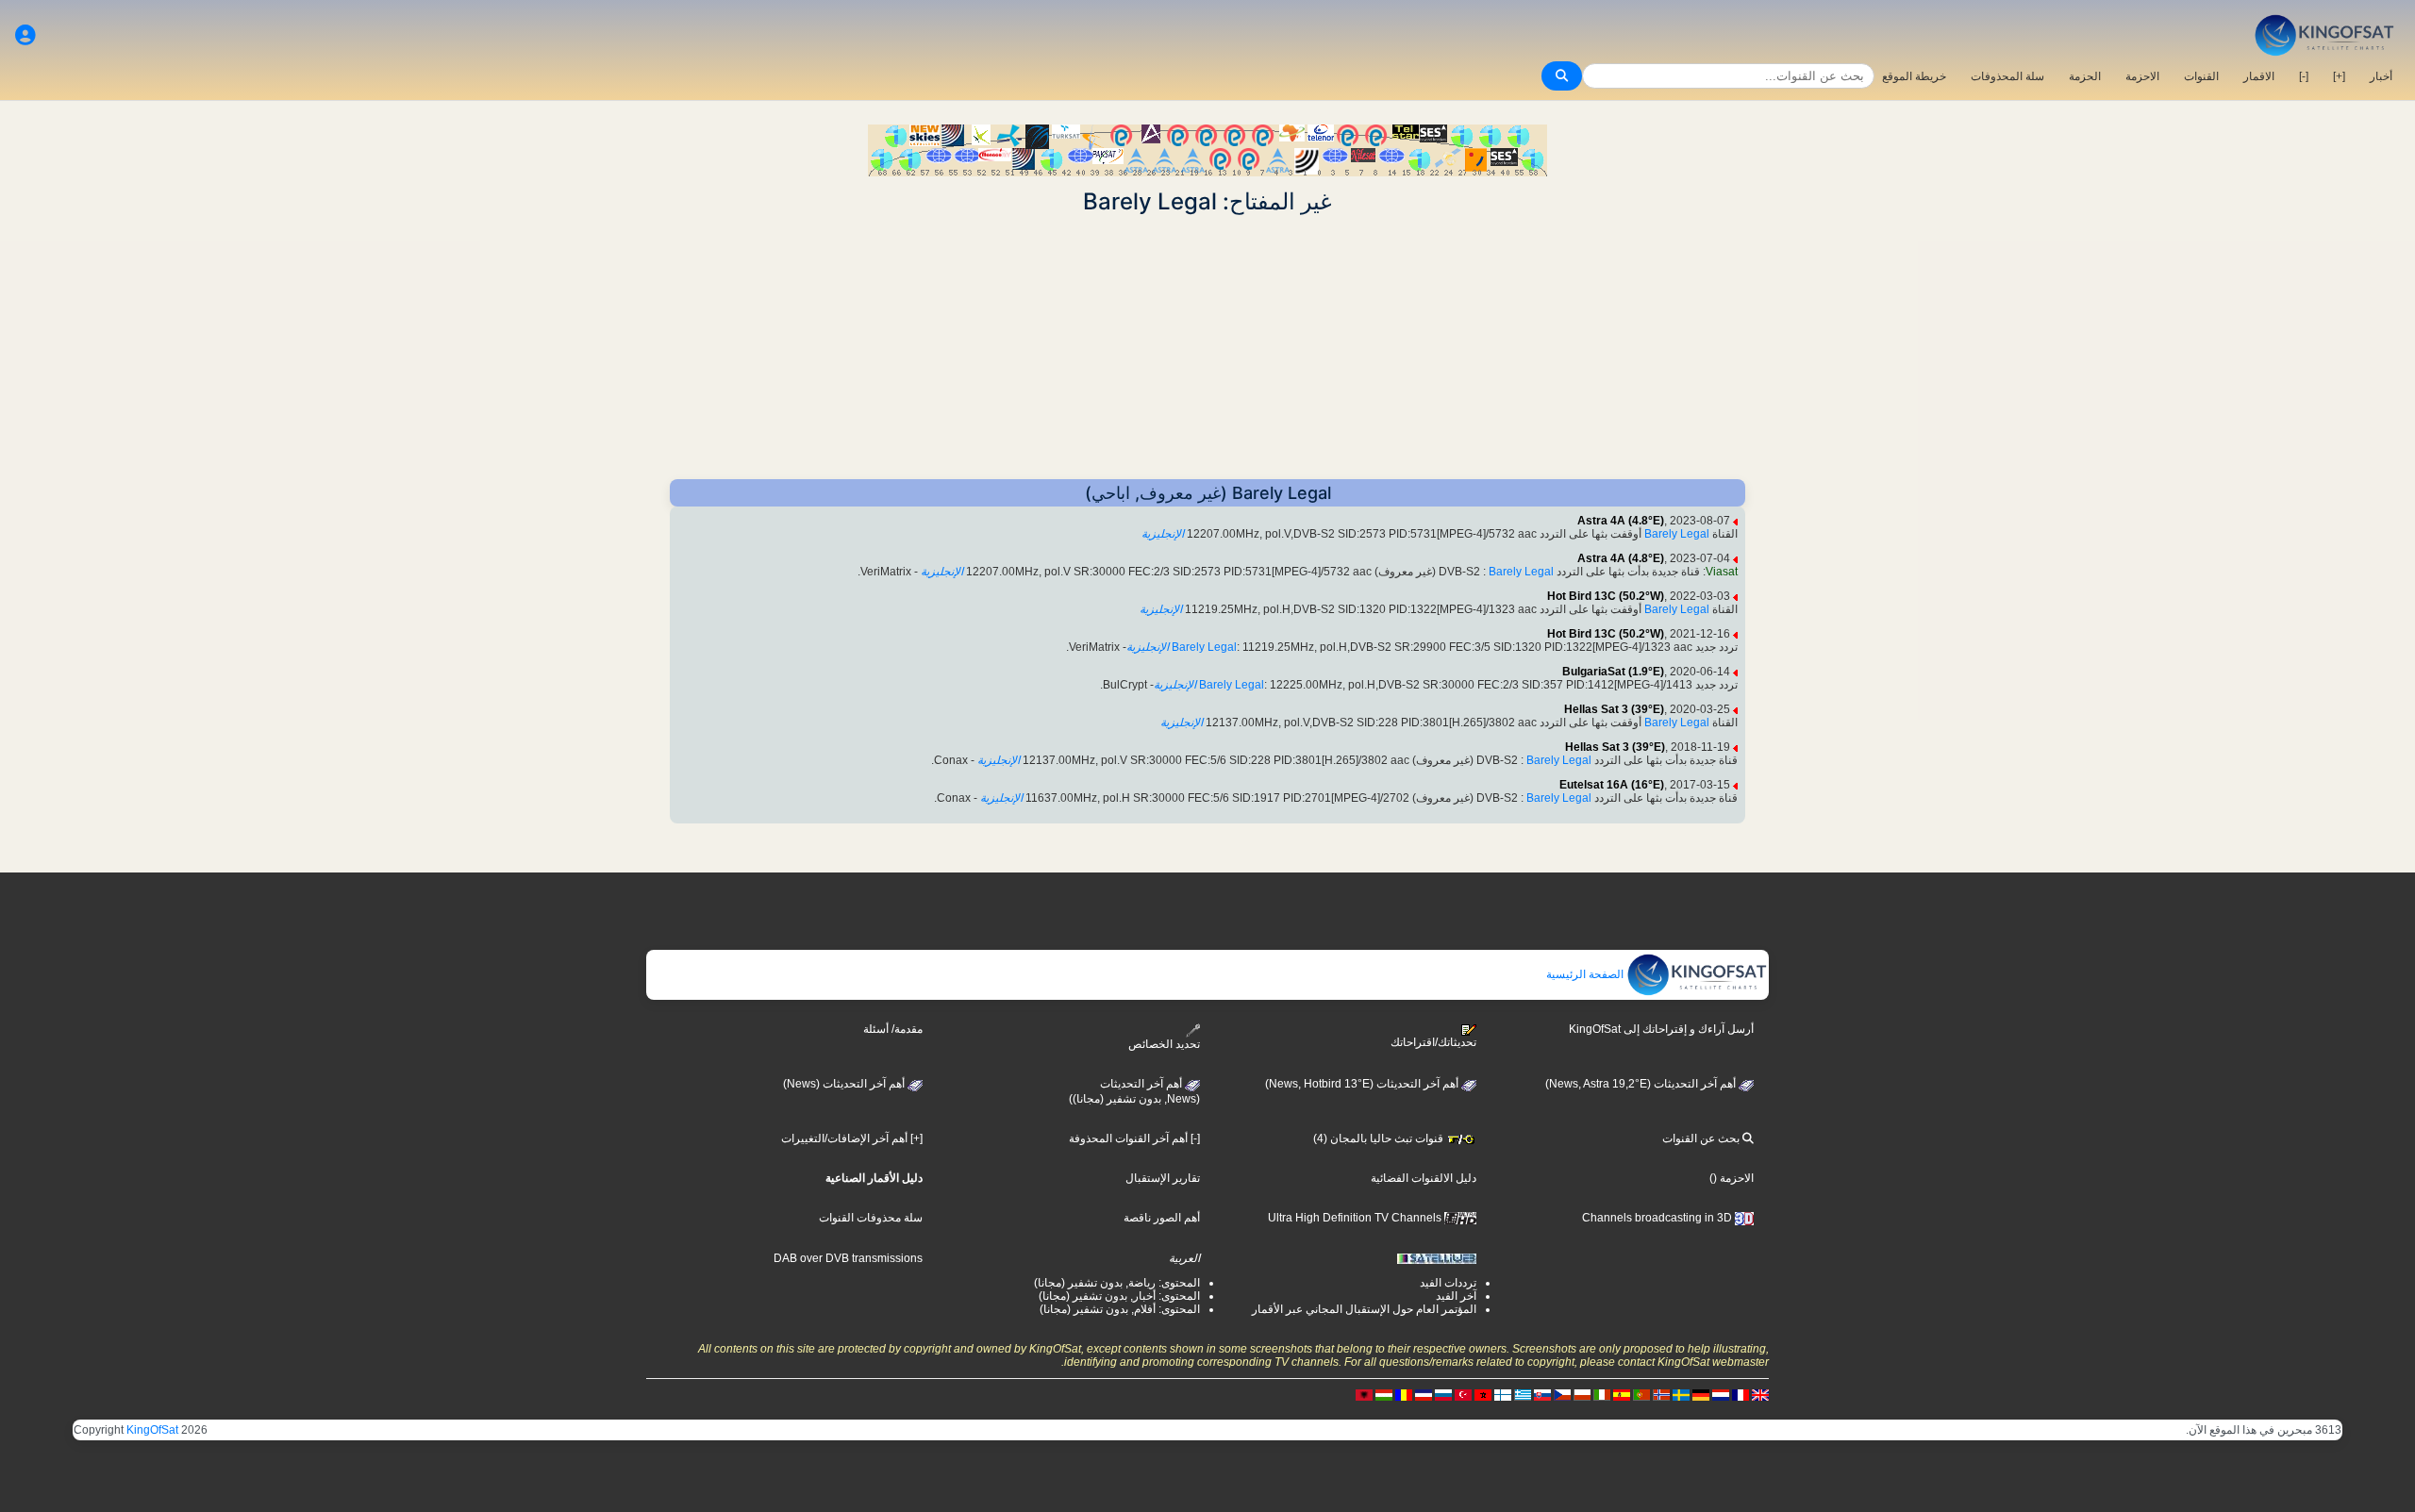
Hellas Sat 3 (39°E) (1614, 709)
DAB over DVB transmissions (848, 1258)
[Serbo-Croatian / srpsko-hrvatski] (1424, 1395)
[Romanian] (1404, 1395)
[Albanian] (1364, 1395)
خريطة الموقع (1914, 76)
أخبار (2381, 76)
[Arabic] (1483, 1395)
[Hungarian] (1384, 1395)
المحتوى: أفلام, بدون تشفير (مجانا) (1120, 1309)
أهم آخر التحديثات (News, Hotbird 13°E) (1363, 1084)
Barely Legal (1677, 534)
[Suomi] (1503, 1395)
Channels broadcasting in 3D (1658, 1218)
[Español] (1622, 1395)
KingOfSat (152, 1430)
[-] (2304, 76)
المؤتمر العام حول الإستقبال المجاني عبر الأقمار (1364, 1309)
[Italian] (1602, 1395)
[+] (2339, 76)
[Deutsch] (1701, 1395)
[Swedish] (1681, 1395)
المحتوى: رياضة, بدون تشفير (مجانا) (1117, 1283)
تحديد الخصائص (1164, 1044)
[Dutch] (1721, 1395)
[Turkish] (1463, 1395)
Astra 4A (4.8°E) (1621, 521)
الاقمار (2259, 76)
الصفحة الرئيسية (1586, 974)
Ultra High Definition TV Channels (1356, 1218)
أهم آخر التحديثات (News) (845, 1084)
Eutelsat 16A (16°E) (1612, 785)
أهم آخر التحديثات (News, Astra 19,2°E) (1642, 1084)
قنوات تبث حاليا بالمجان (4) (1380, 1138)
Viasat (1722, 572)
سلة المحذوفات (2007, 76)
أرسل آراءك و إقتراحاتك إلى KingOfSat (1661, 1029)
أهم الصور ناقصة (1162, 1218)
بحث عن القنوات (1702, 1138)
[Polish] (1582, 1395)
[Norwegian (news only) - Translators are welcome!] (1661, 1395)
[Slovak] (1542, 1395)
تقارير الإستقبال (1163, 1178)
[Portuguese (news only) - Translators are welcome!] (1641, 1395)
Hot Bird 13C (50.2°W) (1606, 596)
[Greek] (1523, 1395)
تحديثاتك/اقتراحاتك (1433, 1042)
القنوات (2201, 76)
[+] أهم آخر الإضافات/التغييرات (852, 1138)
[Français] (1740, 1395)
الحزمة (2085, 76)
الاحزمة (2142, 76)
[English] (1760, 1395)
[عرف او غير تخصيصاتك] (25, 35)
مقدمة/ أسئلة (893, 1029)
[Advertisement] (1207, 347)
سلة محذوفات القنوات (871, 1218)
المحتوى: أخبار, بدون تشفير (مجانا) (1119, 1296)
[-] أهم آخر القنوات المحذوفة (1134, 1138)
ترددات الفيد (1448, 1283)
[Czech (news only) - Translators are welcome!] (1562, 1395)
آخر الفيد (1456, 1296)
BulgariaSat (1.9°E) (1613, 672)
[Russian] (1443, 1395)
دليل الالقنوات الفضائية (1424, 1178)
